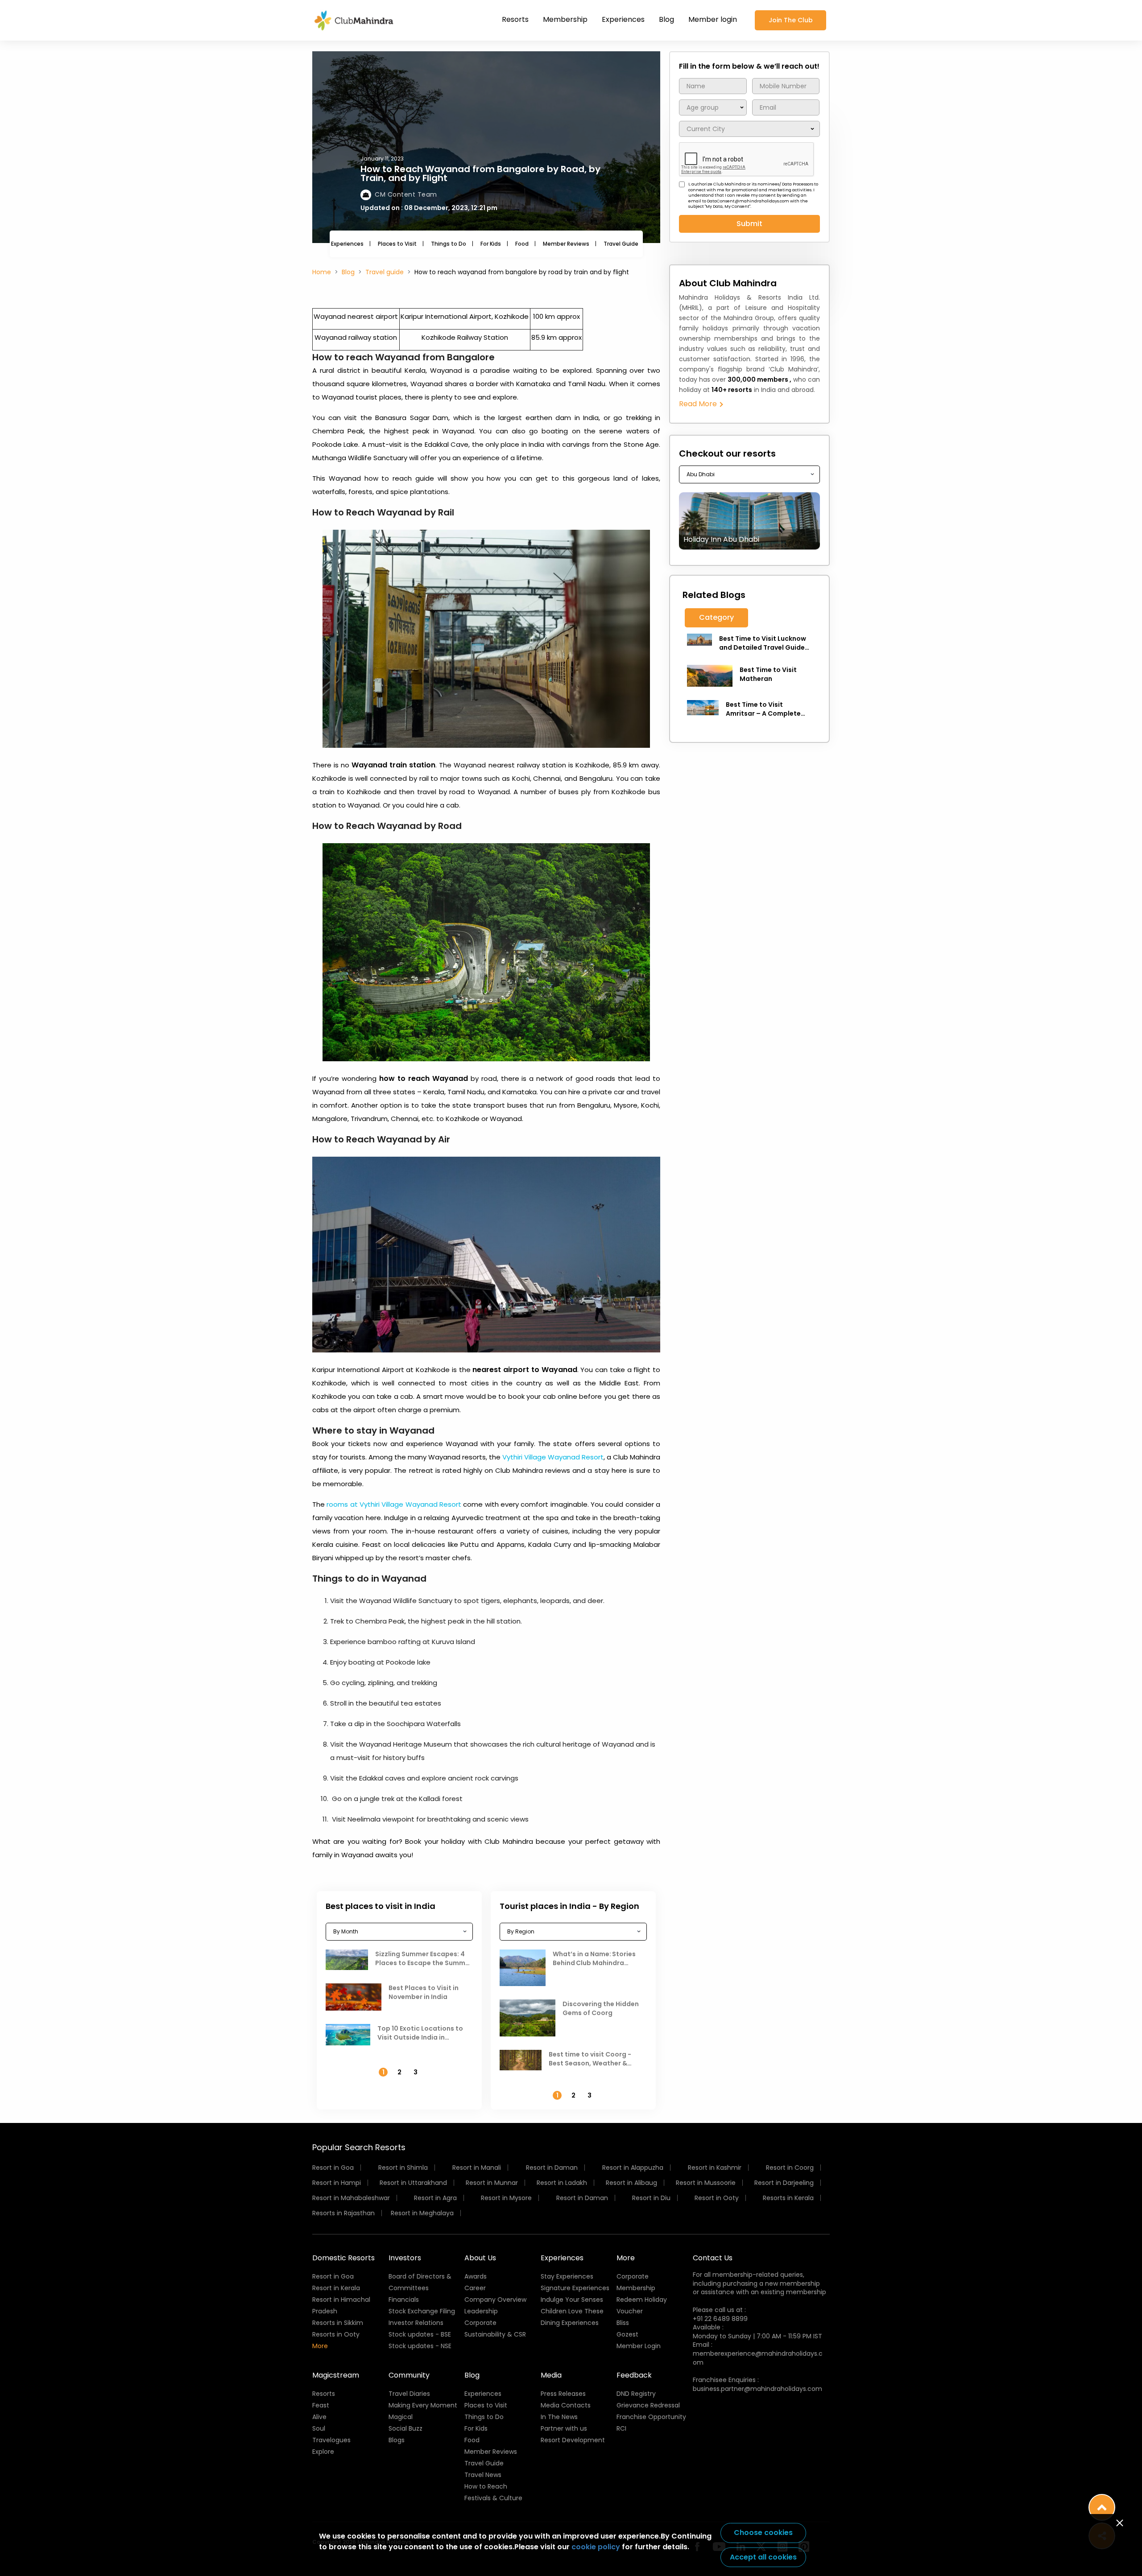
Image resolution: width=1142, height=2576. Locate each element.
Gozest (627, 2334)
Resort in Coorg (790, 2168)
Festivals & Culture (493, 2498)
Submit (749, 224)
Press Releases (563, 2394)
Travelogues (331, 2440)
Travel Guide (621, 244)
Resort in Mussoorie (706, 2183)
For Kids (491, 244)
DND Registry (636, 2394)
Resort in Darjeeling (784, 2183)
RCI (621, 2428)
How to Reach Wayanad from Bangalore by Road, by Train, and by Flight (480, 173)
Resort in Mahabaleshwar (351, 2198)
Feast (321, 2405)
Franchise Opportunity (651, 2417)
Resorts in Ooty (336, 2334)
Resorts (515, 19)
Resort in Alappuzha (633, 2168)
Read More (699, 404)
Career (475, 2288)
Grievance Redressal (648, 2405)
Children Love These (572, 2311)
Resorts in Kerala (788, 2198)
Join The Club (791, 20)
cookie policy (596, 2547)
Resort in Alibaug (631, 2183)
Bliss (623, 2323)
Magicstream (336, 2375)
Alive (319, 2417)
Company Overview (495, 2300)
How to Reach (486, 2486)
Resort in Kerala (336, 2288)
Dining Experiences (570, 2323)
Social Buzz (405, 2428)
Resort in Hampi (337, 2183)
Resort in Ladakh (562, 2183)
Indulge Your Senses (572, 2300)
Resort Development (573, 2440)
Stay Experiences (567, 2276)
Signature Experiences (575, 2288)
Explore (323, 2452)
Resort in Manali (477, 2168)
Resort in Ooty (717, 2198)
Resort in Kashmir (715, 2168)
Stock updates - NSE (420, 2346)
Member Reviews (566, 244)
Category (716, 617)
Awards (476, 2276)
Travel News (483, 2475)
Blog (666, 19)
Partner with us (564, 2428)
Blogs (397, 2440)
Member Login (639, 2346)
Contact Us (713, 2258)
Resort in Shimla (403, 2168)
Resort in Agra (435, 2198)
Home (322, 272)
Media (551, 2375)
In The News (559, 2417)
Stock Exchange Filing (422, 2311)
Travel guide (385, 272)
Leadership (481, 2311)
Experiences (623, 19)
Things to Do (449, 244)
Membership (565, 19)
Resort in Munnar (492, 2183)
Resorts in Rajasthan (343, 2213)
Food (522, 244)
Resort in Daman (552, 2168)
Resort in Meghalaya (422, 2213)
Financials (404, 2300)
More (320, 2346)
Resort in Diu (651, 2198)
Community (409, 2375)
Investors (405, 2258)
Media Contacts (566, 2405)
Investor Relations (416, 2323)
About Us (480, 2258)
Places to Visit (397, 244)
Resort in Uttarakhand (413, 2183)
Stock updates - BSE (420, 2334)
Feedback (634, 2375)
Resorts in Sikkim (338, 2323)
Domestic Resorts (343, 2258)
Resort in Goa (333, 2168)
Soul (319, 2428)
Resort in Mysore (506, 2198)
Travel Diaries (409, 2394)
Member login (713, 19)
